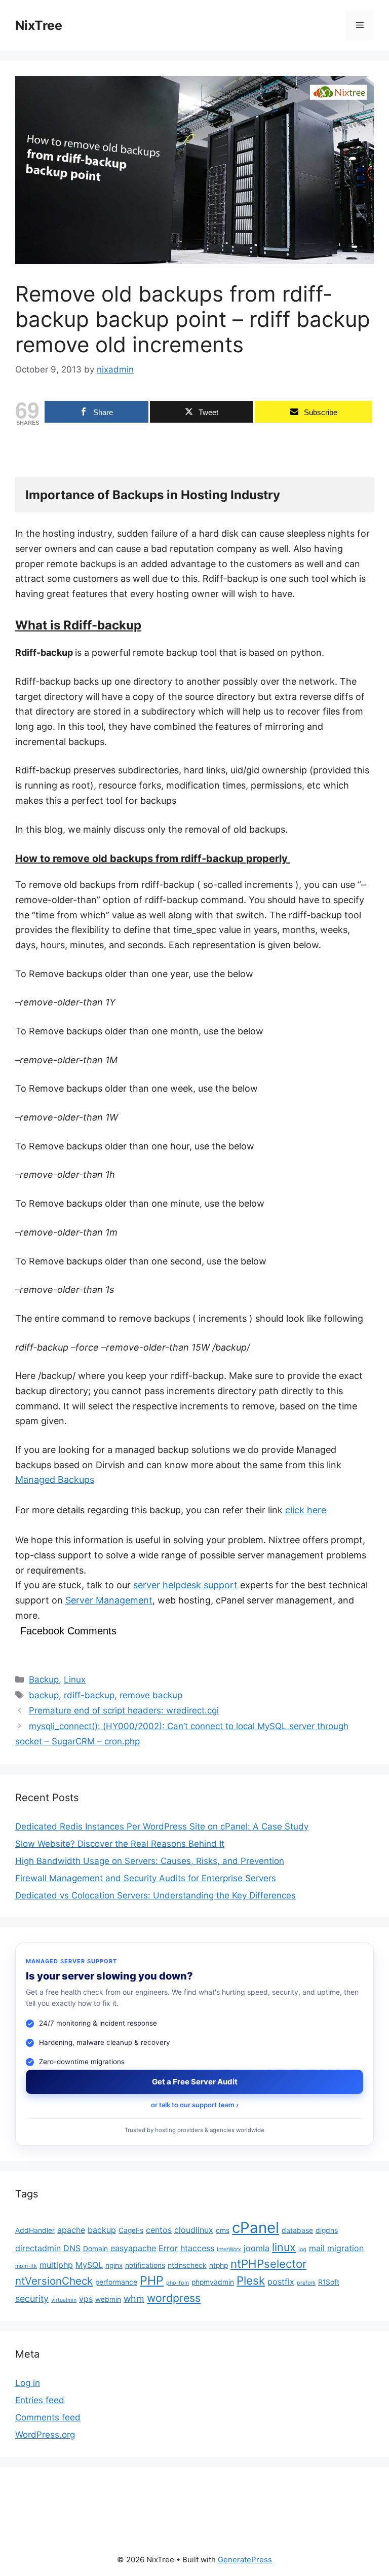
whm (134, 2299)
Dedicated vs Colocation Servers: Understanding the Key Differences (155, 1895)
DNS (72, 2248)
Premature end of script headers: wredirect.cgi (124, 1710)
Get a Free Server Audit (195, 2082)
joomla (257, 2248)
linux (284, 2247)
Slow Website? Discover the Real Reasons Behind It (120, 1844)
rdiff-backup (89, 1695)
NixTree (39, 25)
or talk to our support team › (195, 2105)
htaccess (197, 2248)
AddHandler (35, 2230)
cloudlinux (194, 2230)
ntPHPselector (268, 2264)
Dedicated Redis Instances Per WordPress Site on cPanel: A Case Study (162, 1826)
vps (86, 2299)
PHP (152, 2280)
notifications (145, 2265)
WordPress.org (45, 2435)
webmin (108, 2299)
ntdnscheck (187, 2265)
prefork (306, 2283)
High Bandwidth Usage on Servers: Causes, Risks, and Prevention (150, 1861)
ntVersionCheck (54, 2281)
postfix (281, 2282)
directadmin (38, 2248)
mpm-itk (26, 2266)
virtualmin (64, 2300)
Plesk (251, 2280)
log (302, 2249)
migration (345, 2248)
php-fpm (178, 2283)
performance (116, 2282)
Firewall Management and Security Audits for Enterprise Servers (146, 1878)
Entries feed (40, 2400)
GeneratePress (245, 2560)
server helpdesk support (185, 1585)
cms (223, 2230)
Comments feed (48, 2417)
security (32, 2299)
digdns (327, 2230)
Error (168, 2248)
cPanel (256, 2228)
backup (44, 1695)
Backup (44, 1679)
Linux (75, 1679)
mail (317, 2248)
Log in (28, 2383)
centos (159, 2230)
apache (71, 2230)
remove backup (151, 1695)
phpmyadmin (213, 2282)
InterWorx (229, 2249)
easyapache (133, 2248)
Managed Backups (55, 1480)
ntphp (219, 2265)
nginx (114, 2265)
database (297, 2230)
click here (306, 1510)
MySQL (89, 2265)
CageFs (131, 2230)
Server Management (109, 1600)
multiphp (56, 2265)
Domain (95, 2249)
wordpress (174, 2298)
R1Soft (329, 2282)
